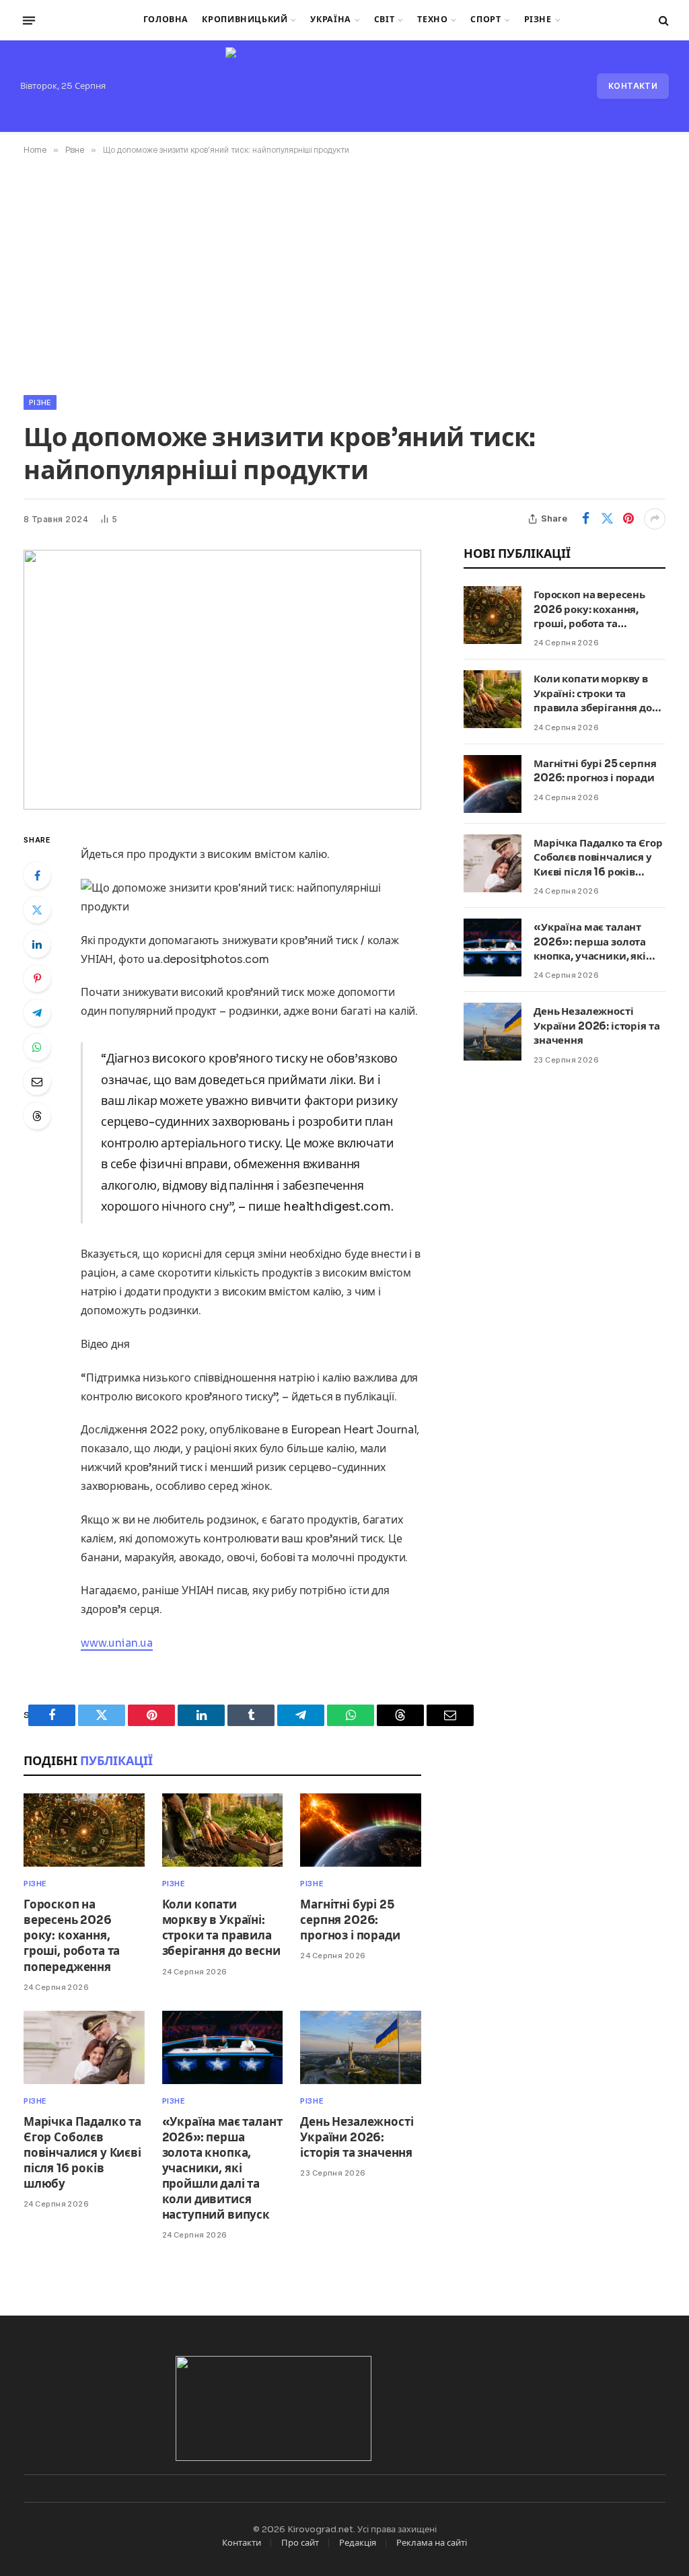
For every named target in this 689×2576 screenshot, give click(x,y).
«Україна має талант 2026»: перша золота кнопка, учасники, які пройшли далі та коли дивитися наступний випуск (222, 2169)
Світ (385, 20)
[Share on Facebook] (585, 519)
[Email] (37, 1081)
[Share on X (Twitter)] (607, 519)
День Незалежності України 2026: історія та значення (357, 2138)
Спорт (485, 20)
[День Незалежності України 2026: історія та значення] (361, 2047)
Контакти (633, 86)
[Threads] (37, 1116)
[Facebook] (37, 875)
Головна (166, 20)
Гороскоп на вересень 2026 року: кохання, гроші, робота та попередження (72, 1936)
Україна (330, 20)
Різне (538, 20)
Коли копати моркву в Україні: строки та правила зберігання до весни (221, 1928)
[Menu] (29, 20)
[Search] (662, 21)
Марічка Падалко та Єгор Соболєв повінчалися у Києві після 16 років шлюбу (82, 2153)
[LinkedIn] (37, 944)
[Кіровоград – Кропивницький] (344, 86)
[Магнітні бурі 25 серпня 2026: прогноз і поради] (361, 1830)
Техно (432, 20)
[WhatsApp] (37, 1047)
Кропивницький (245, 20)
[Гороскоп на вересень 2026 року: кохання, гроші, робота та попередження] (84, 1830)
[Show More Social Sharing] (655, 519)
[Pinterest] (37, 978)
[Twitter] (37, 910)
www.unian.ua (117, 1643)
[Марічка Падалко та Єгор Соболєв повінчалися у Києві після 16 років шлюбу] (84, 2047)
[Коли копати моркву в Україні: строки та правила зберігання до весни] (223, 1830)
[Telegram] (37, 1013)
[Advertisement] (344, 273)
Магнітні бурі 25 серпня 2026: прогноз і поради (350, 1920)
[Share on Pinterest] (628, 519)
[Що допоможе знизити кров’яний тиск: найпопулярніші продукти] (222, 680)
